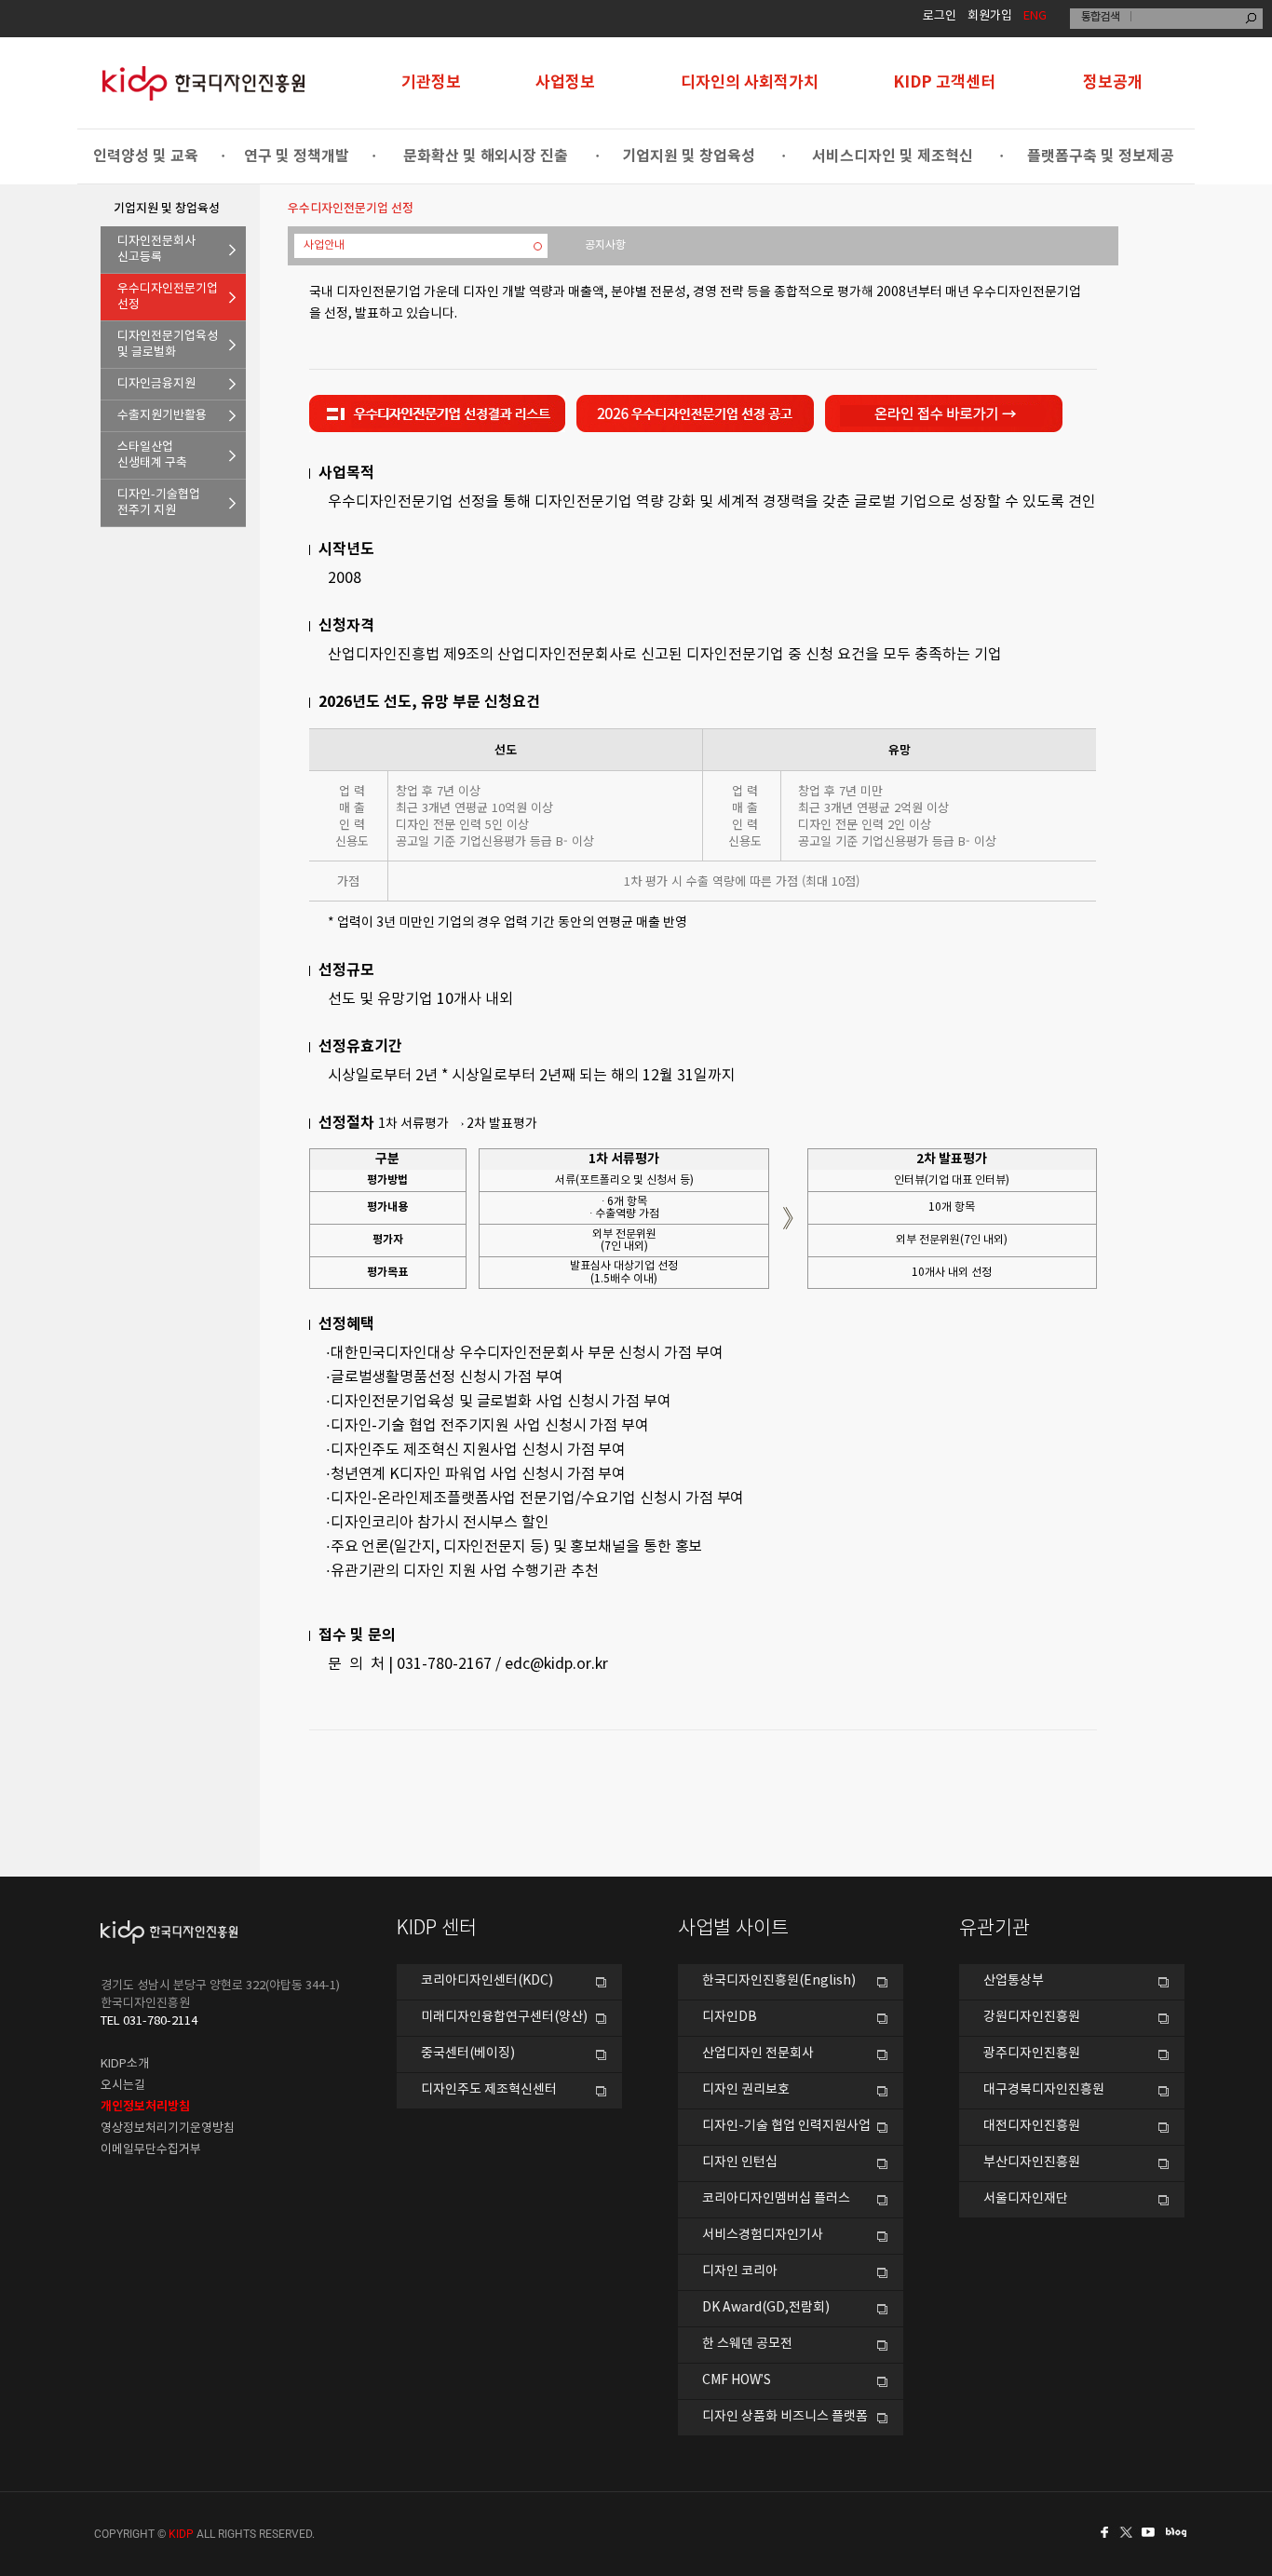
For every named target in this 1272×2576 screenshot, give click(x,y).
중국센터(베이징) (468, 2054)
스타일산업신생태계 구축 (152, 455)
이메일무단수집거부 (151, 2150)
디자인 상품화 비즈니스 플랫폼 (785, 2417)
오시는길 (123, 2086)
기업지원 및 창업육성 (689, 156)
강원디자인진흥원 (1032, 2017)
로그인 (940, 16)
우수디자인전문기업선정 (168, 297)
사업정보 (565, 82)
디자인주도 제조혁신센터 (489, 2090)
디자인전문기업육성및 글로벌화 (168, 345)
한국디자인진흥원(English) (779, 1981)
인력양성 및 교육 (146, 156)
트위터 (1128, 2532)
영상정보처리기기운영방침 (168, 2129)
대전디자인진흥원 (1032, 2126)
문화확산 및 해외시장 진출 (486, 156)
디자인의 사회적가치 (750, 82)
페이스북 (1102, 2532)
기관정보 (431, 82)
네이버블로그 (1180, 2532)
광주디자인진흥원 (1032, 2054)
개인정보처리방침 (145, 2107)
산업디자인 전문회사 (758, 2054)
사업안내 (324, 245)
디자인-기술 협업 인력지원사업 (786, 2126)
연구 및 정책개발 (297, 156)
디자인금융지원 (156, 384)
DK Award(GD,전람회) (766, 2308)
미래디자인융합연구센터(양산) (504, 2017)
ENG (1035, 16)
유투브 (1154, 2532)
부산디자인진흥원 (1032, 2162)
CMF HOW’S (737, 2380)
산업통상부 (1014, 1981)
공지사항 (605, 245)
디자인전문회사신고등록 (156, 250)
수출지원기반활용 (162, 416)
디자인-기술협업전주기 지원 (159, 503)
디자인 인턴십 (740, 2162)
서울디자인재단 (1026, 2199)
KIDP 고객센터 (944, 82)
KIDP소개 (125, 2064)
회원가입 (990, 16)
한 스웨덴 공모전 (747, 2344)
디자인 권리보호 (746, 2090)
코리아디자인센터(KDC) (487, 1981)
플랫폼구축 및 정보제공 (1101, 156)
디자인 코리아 (740, 2271)
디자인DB (730, 2017)
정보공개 (1113, 82)
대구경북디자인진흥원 (1044, 2090)
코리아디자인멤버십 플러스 (776, 2199)
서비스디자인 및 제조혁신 (893, 156)
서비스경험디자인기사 (763, 2235)
